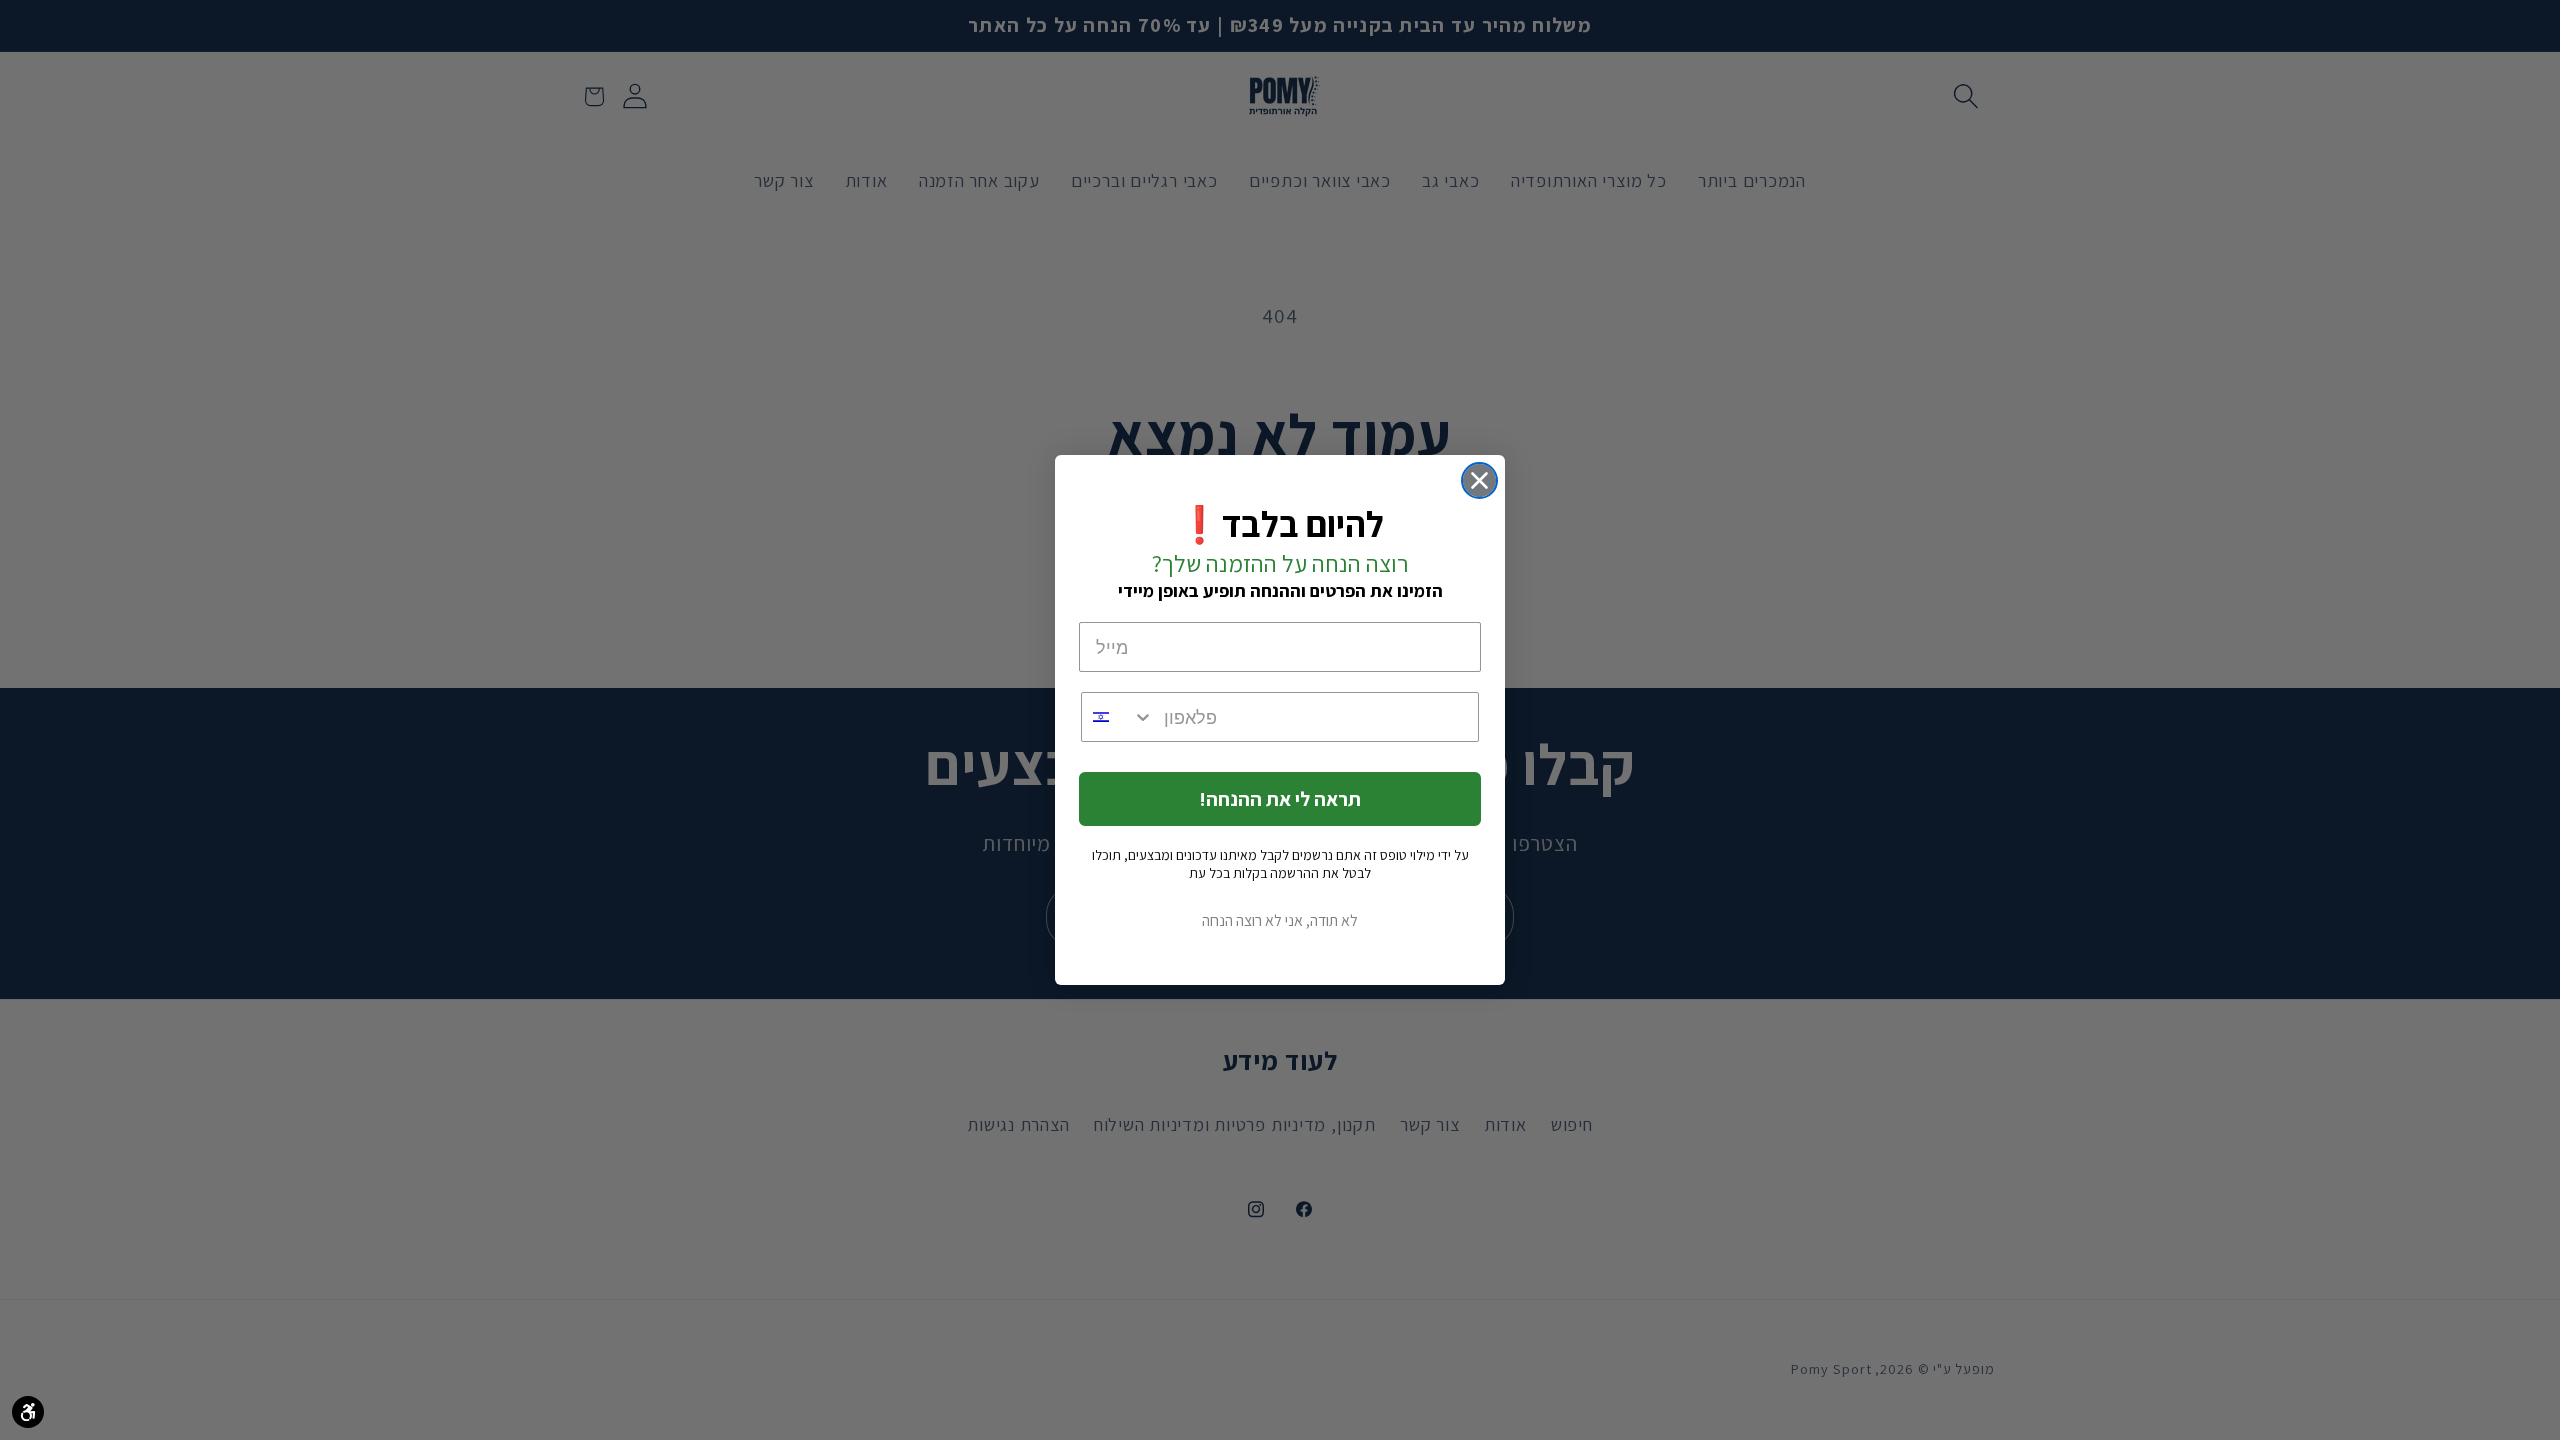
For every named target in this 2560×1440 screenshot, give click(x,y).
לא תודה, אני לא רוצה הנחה (1280, 920)
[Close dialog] (1479, 480)
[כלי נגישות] (28, 1412)
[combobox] (1118, 717)
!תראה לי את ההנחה (1280, 799)
